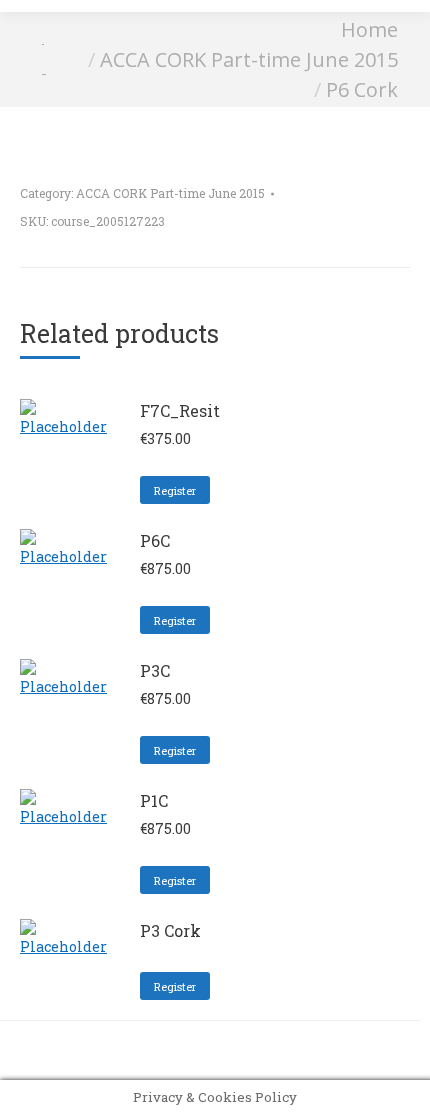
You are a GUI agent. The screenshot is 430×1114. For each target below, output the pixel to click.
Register (175, 490)
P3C (155, 670)
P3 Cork (170, 930)
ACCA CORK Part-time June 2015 (170, 193)
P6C (155, 540)
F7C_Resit (180, 410)
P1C (154, 800)
